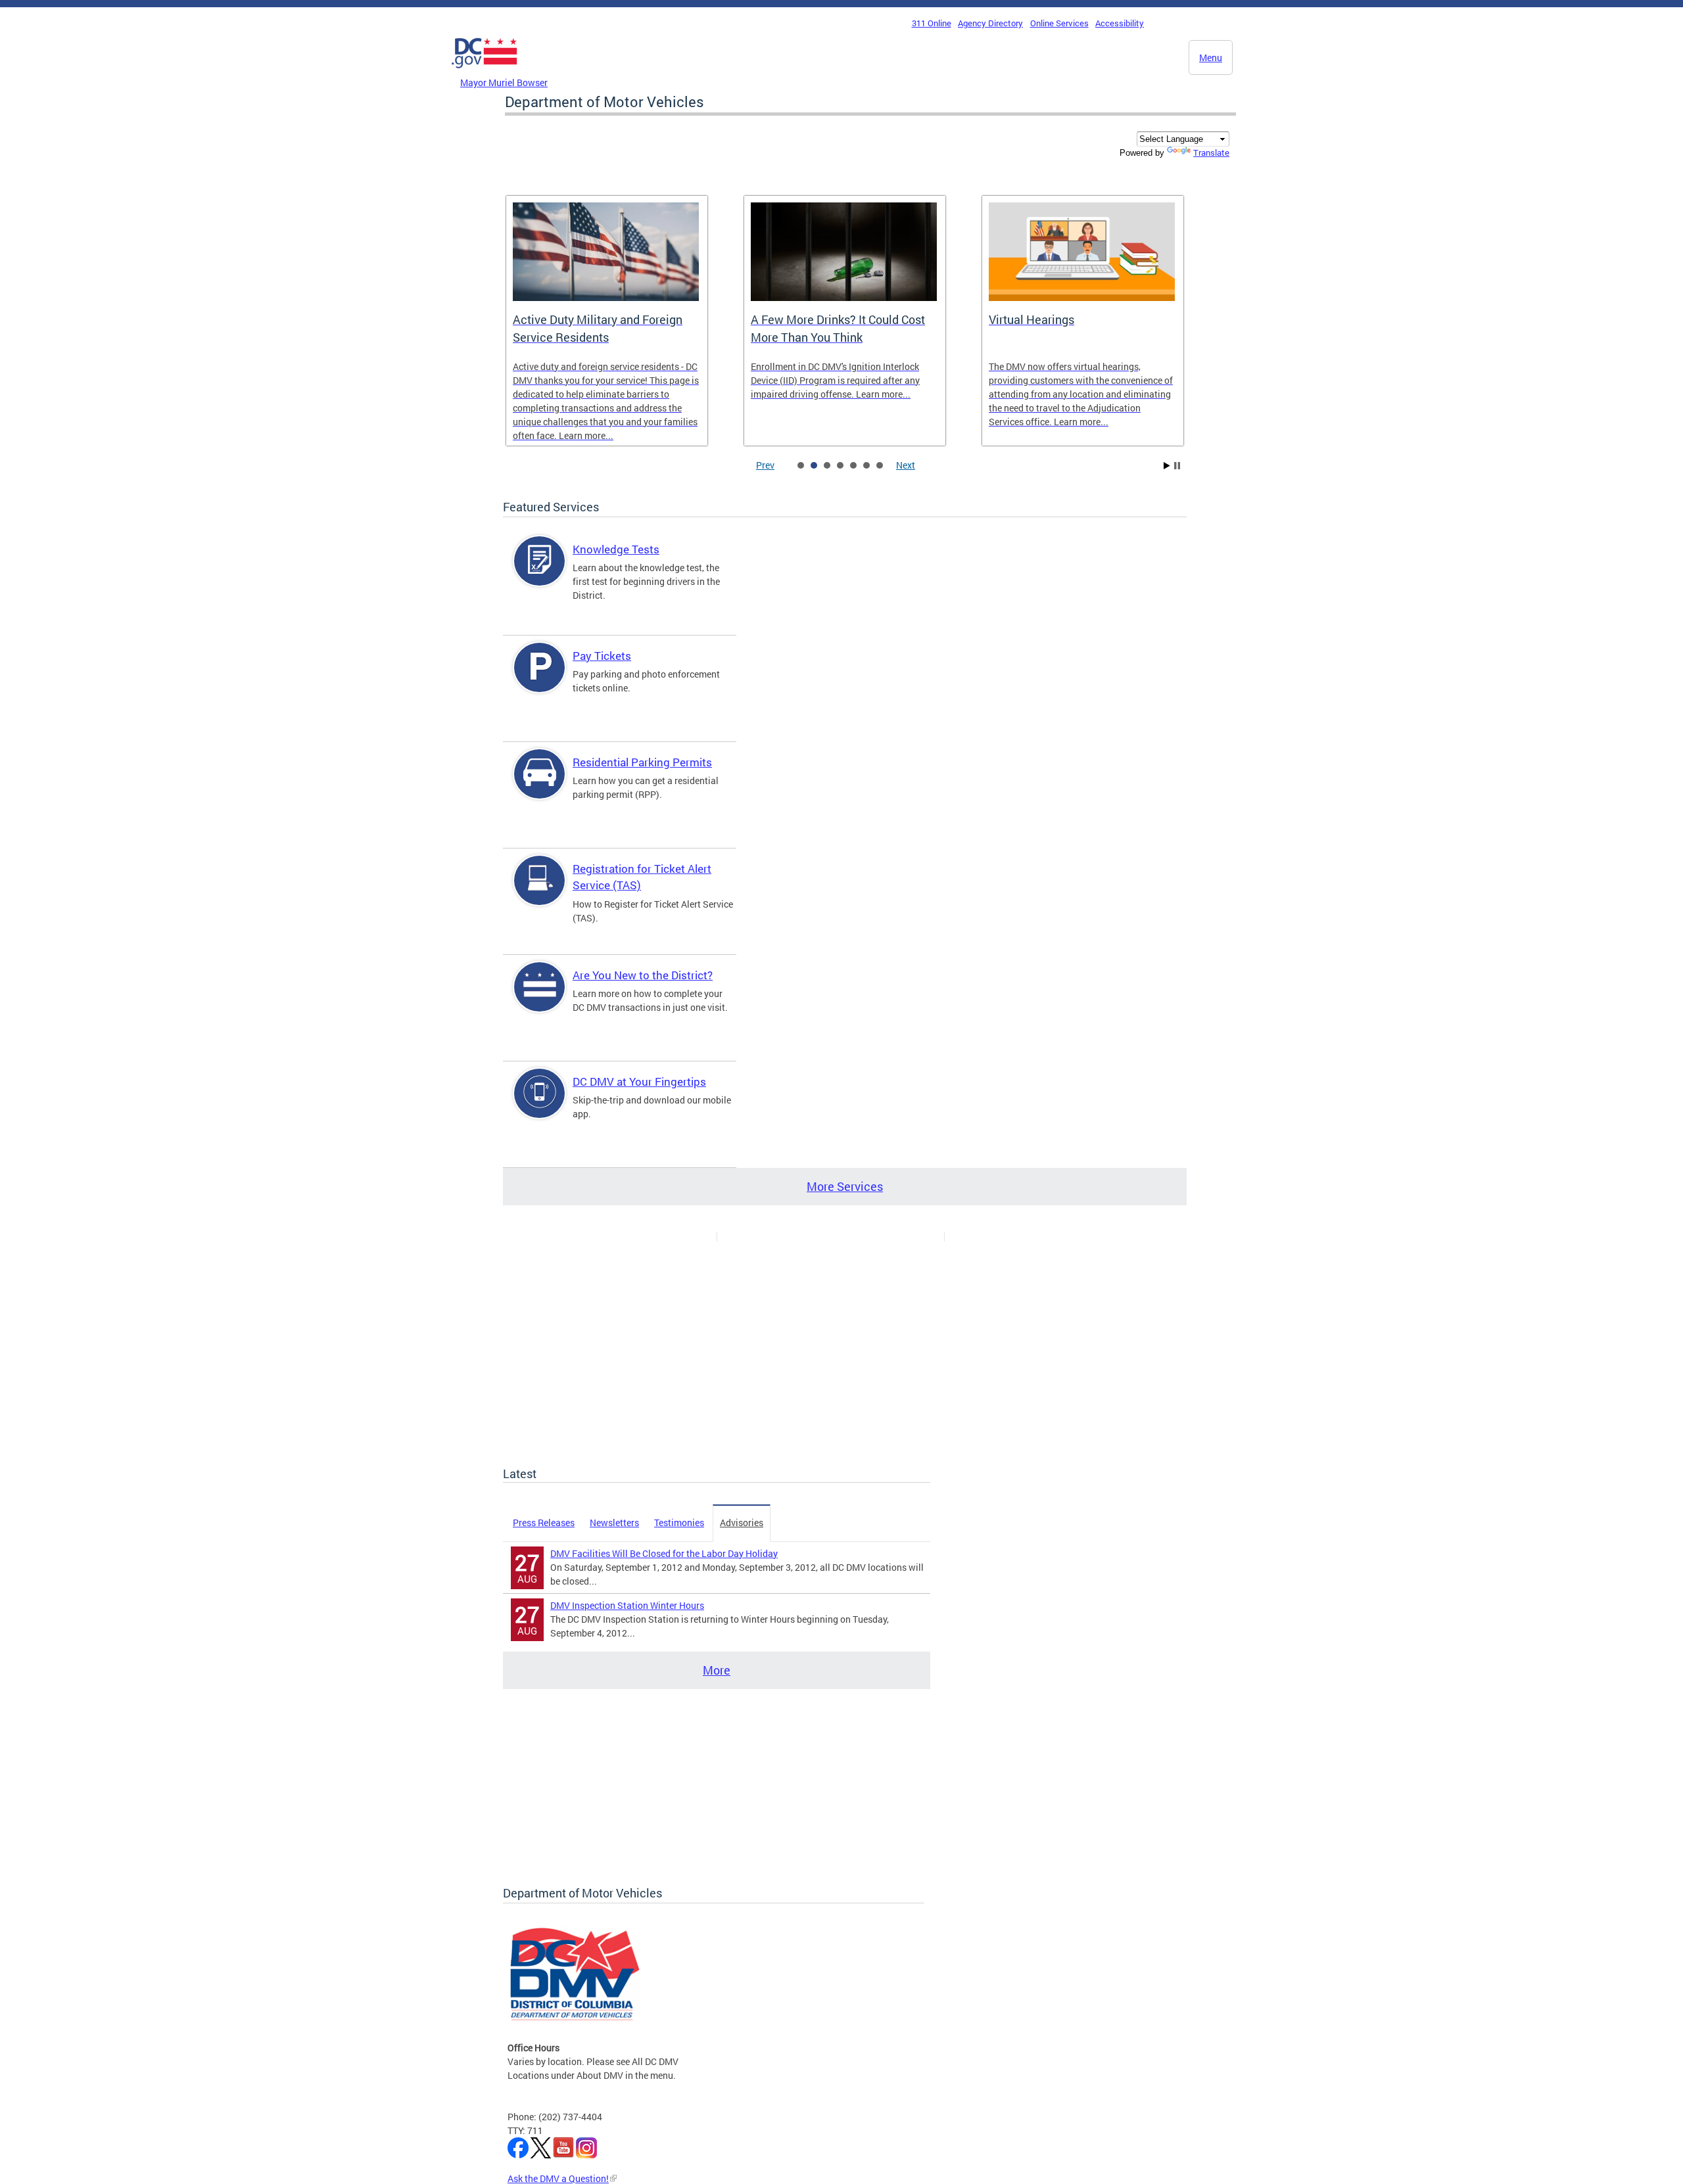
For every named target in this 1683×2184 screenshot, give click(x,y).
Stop (1177, 466)
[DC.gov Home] (485, 72)
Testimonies (679, 1522)
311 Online (932, 23)
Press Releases (544, 1522)
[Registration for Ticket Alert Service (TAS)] (540, 892)
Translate (1211, 152)
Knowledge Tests (616, 549)
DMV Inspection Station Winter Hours (627, 1605)
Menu (1211, 58)
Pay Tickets (602, 656)
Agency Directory (990, 23)
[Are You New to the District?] (540, 998)
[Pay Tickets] (540, 679)
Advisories (742, 1522)
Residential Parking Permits (642, 762)
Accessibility (1120, 23)
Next (906, 465)
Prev (765, 465)
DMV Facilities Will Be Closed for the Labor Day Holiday (664, 1553)
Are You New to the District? (643, 975)
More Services (845, 1186)
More (717, 1670)
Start (1167, 466)
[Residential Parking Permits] (540, 785)
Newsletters (614, 1522)
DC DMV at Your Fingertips (639, 1081)
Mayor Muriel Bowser (504, 82)
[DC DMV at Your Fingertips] (540, 1104)
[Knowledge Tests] (540, 572)
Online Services (1059, 23)
